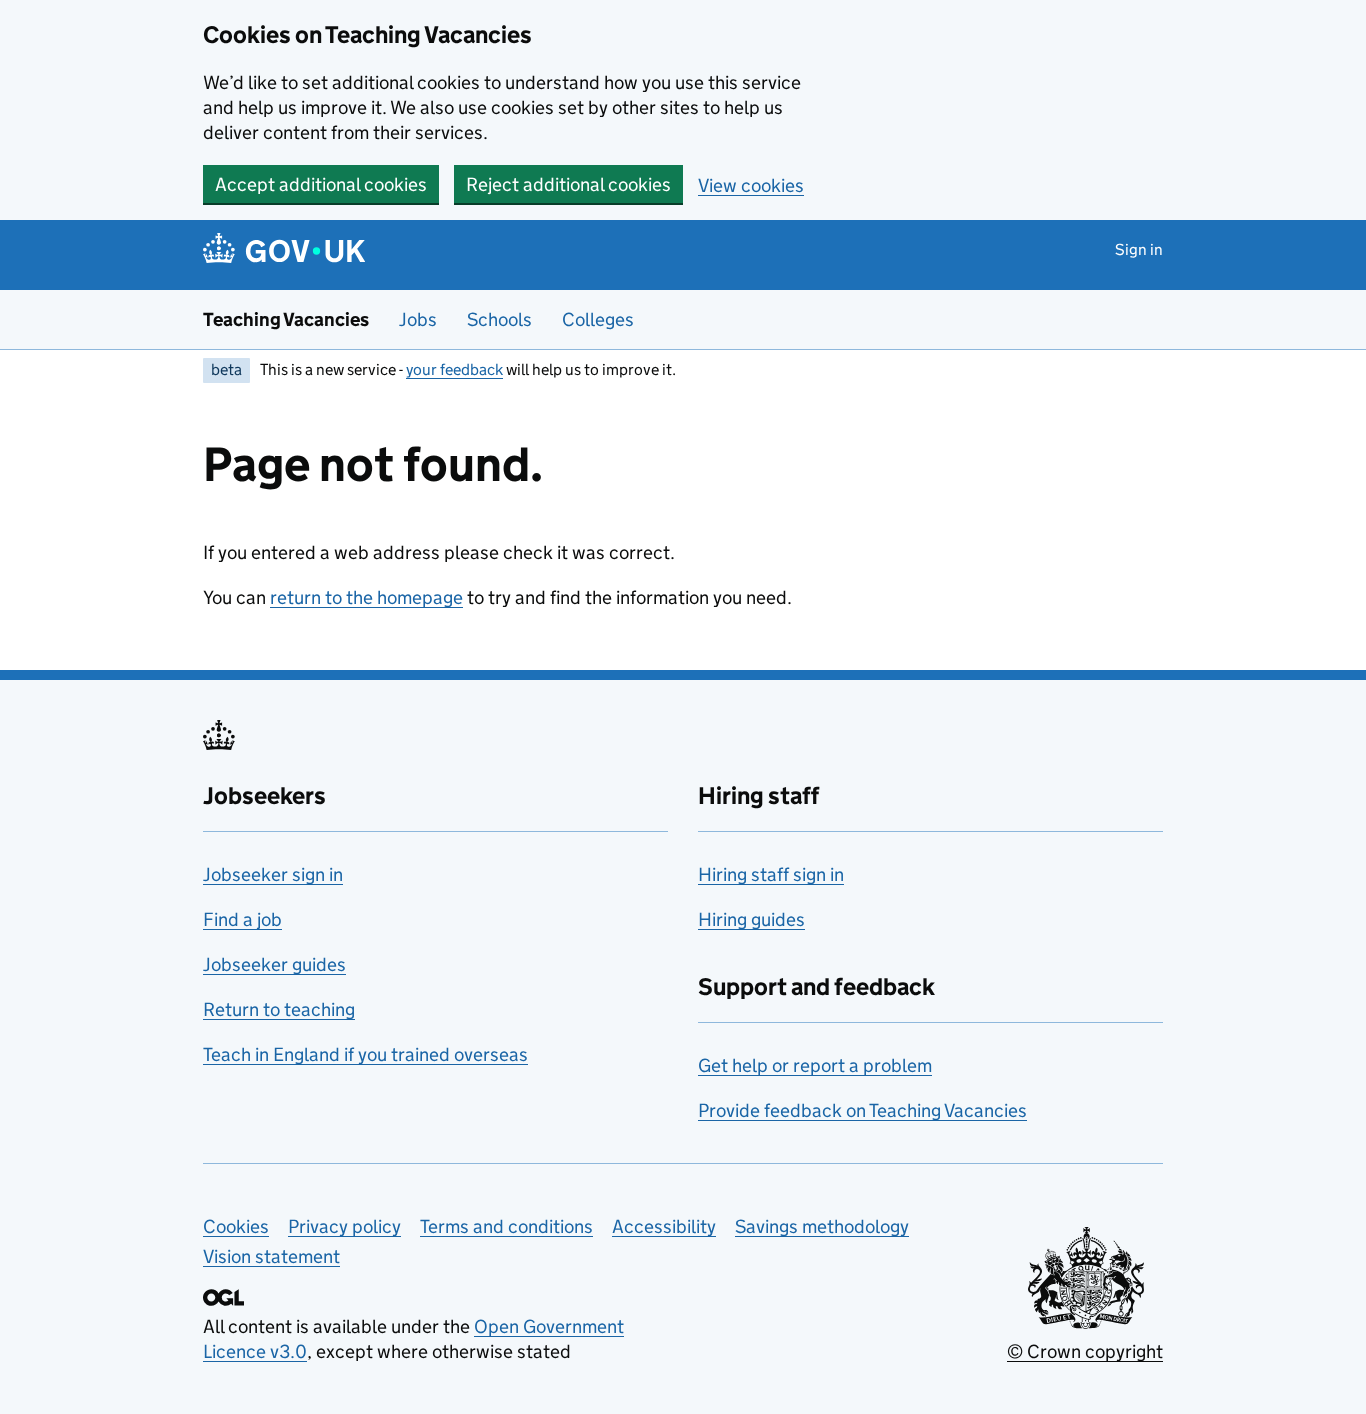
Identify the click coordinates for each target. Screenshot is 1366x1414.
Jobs (418, 319)
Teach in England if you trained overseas (365, 1054)
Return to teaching (279, 1009)
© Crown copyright (1085, 1351)
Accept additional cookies (321, 184)
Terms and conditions (506, 1226)
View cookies (751, 185)
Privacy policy (344, 1226)
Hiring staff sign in (771, 874)
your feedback (454, 369)
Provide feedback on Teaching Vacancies (862, 1110)
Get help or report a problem (815, 1065)
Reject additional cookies (568, 184)
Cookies (236, 1226)
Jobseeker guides (274, 964)
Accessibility (664, 1226)
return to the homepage (366, 597)
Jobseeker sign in (273, 874)
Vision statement (271, 1256)
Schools (499, 319)
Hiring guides (751, 919)
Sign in (1139, 249)
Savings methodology (822, 1226)
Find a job (242, 919)
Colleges (598, 319)
